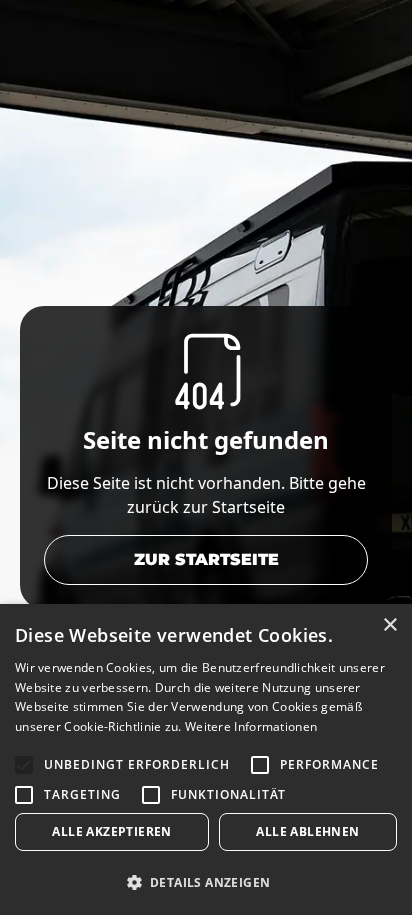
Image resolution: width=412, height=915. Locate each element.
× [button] (389, 625)
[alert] (206, 759)
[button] (206, 882)
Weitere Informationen (251, 726)
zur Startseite (206, 559)
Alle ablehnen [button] (307, 831)
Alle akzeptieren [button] (111, 831)
